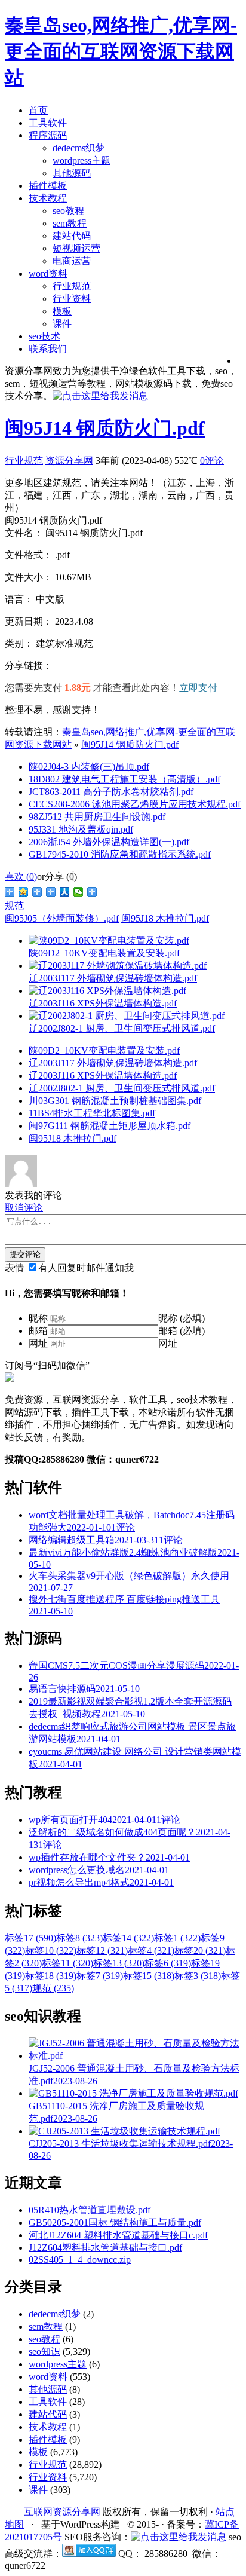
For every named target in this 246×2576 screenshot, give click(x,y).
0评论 (212, 461)
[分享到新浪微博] (10, 892)
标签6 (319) (168, 1963)
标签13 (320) (119, 1963)
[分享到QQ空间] (24, 892)
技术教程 (48, 198)
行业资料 (72, 299)
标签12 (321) (102, 1951)
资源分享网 (69, 461)
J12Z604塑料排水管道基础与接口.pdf (105, 2248)
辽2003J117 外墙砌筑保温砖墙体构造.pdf (113, 1063)
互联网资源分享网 (62, 2512)
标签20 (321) (200, 1951)
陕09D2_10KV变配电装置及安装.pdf (104, 1050)
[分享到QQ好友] (51, 892)
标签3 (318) (198, 1976)
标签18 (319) (51, 1976)
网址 (38, 1343)
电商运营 (72, 261)
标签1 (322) (177, 1938)
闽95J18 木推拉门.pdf (165, 918)
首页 (38, 110)
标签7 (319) (100, 1976)
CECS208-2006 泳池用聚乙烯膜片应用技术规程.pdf (135, 804)
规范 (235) (53, 1988)
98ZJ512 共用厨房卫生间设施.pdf (97, 817)
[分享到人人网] (65, 892)
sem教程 (70, 223)
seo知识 (44, 2352)
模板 (62, 311)
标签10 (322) (51, 1951)
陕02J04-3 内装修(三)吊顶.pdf (89, 767)
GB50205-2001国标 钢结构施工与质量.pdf (115, 2222)
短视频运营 (76, 248)
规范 (14, 906)
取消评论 (24, 1208)
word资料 (48, 273)
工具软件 (48, 123)
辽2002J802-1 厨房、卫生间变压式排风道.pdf (122, 1088)
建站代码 (72, 236)
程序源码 (48, 135)
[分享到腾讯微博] (37, 892)
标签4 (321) (151, 1951)
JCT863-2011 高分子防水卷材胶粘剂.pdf (111, 792)
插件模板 (48, 186)
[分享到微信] (79, 892)
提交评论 (25, 1254)
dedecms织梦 (79, 148)
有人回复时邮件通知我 (86, 1268)
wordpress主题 (82, 160)
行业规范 (72, 286)
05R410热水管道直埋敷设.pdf (90, 2210)
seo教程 (68, 211)
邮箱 (38, 1331)
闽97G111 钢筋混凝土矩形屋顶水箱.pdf (110, 1126)
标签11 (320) (67, 1963)
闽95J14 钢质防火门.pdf (105, 428)
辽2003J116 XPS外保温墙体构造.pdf (103, 1076)
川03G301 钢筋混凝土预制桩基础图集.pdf (115, 1101)
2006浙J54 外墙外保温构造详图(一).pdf (109, 842)
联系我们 (48, 349)
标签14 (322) (128, 1938)
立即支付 (198, 688)
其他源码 (72, 173)
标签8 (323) (79, 1938)
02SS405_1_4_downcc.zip (80, 2260)
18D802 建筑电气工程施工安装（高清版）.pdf (124, 779)
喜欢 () (21, 876)
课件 (62, 324)
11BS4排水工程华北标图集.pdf (92, 1113)
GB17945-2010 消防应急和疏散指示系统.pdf (120, 854)
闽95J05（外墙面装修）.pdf (62, 918)
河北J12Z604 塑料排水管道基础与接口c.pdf (118, 2235)
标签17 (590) (30, 1938)
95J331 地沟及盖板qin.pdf (81, 829)
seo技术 (44, 336)
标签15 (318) (149, 1976)
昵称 (38, 1318)
